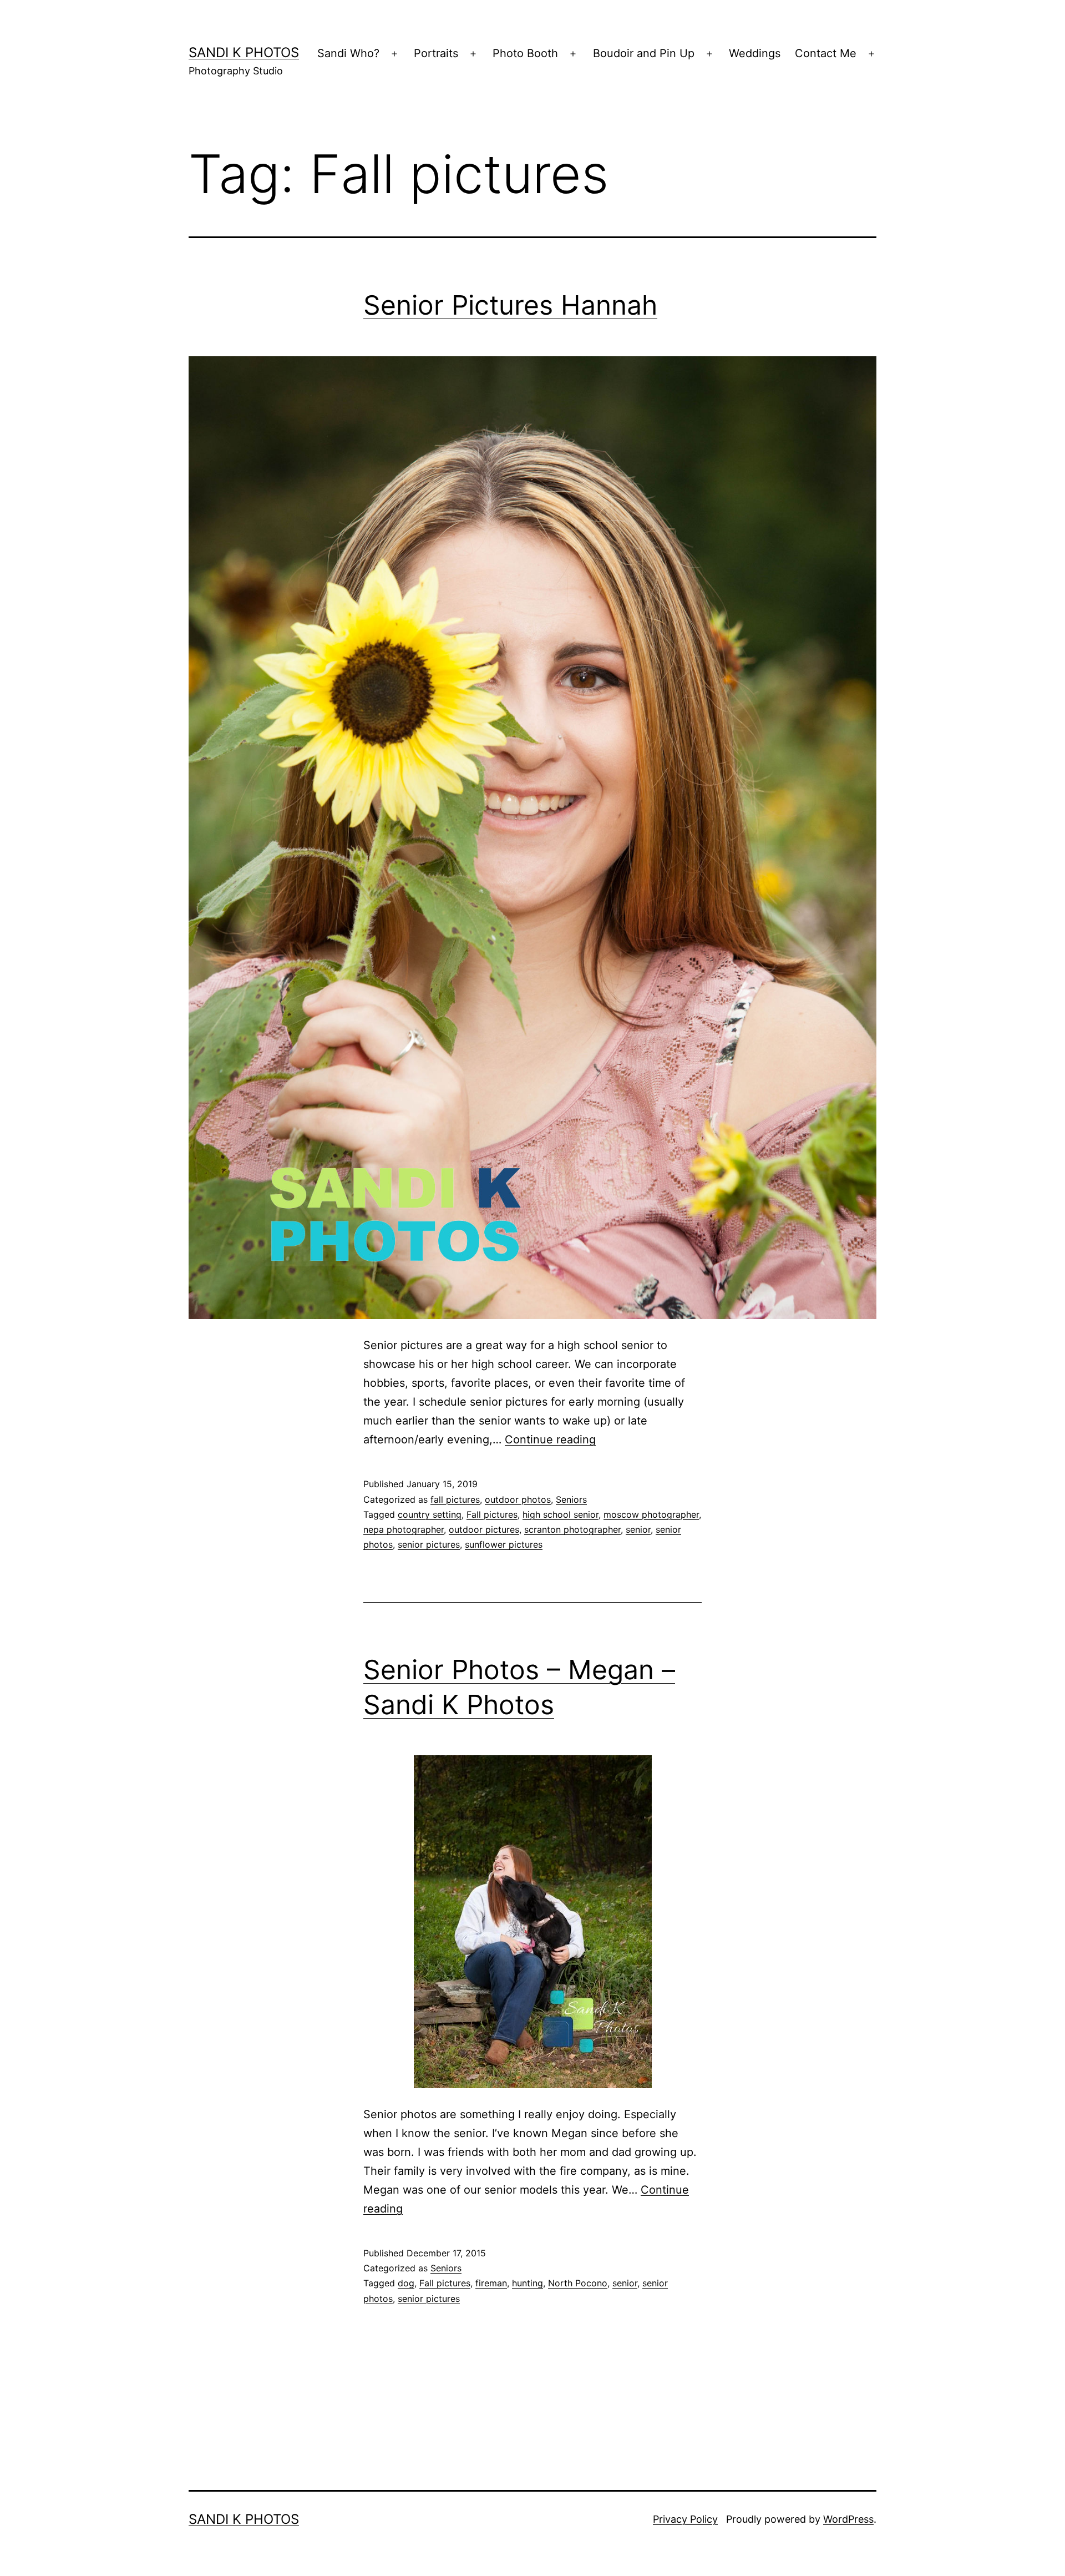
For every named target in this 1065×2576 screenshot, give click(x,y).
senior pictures (429, 1544)
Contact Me (826, 53)
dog (406, 2283)
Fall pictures (492, 1514)
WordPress (848, 2519)
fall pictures (455, 1499)
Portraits (436, 53)
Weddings (755, 53)
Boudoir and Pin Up (644, 53)
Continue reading (550, 1439)
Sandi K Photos (244, 52)
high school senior (561, 1514)
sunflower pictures (504, 1544)
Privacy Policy (685, 2519)
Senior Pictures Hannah (510, 305)
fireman (491, 2283)
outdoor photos (518, 1499)
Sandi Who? (348, 53)
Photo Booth (525, 53)
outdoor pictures (484, 1529)
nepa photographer (404, 1529)
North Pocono (578, 2283)
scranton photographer (572, 1529)
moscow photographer (651, 1514)
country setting (430, 1514)
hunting (528, 2283)
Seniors (571, 1499)
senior (638, 1529)
